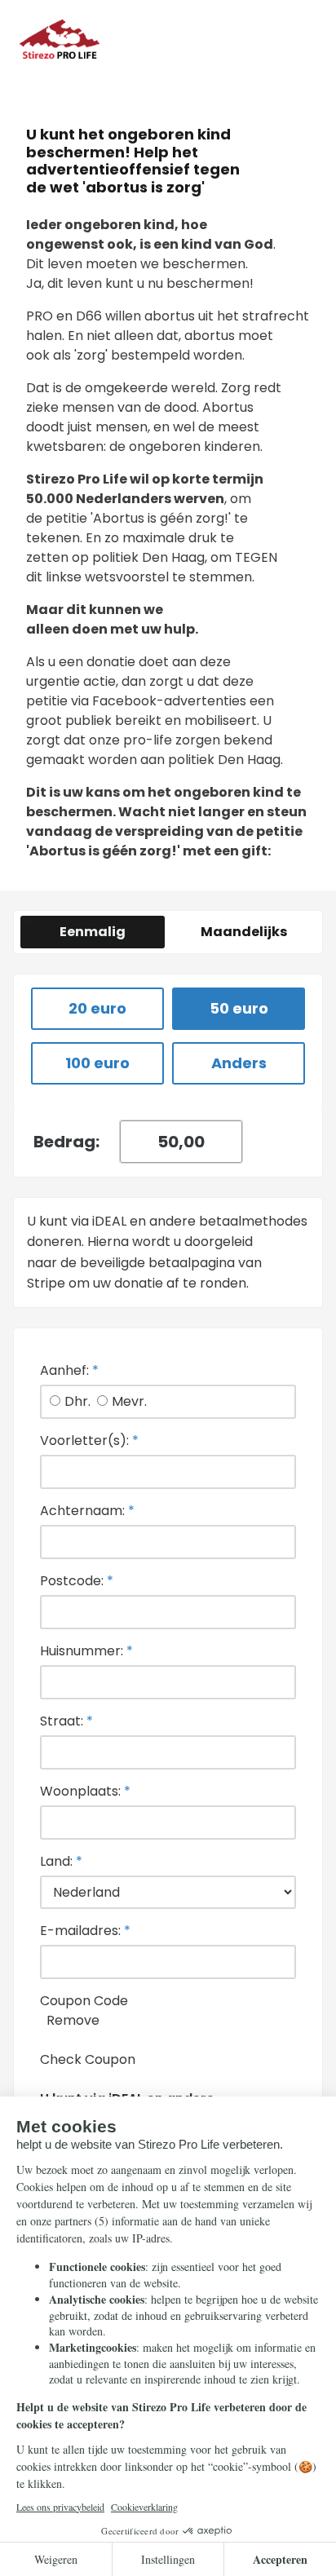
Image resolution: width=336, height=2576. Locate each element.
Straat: (66, 1721)
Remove (73, 2020)
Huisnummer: (86, 1651)
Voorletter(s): (89, 1440)
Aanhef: (69, 1370)
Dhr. (77, 1401)
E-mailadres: (85, 1931)
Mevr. (129, 1401)
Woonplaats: (85, 1791)
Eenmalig (93, 932)
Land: (61, 1861)
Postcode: (77, 1581)
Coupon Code (84, 2001)
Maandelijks (244, 932)
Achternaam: (87, 1511)
